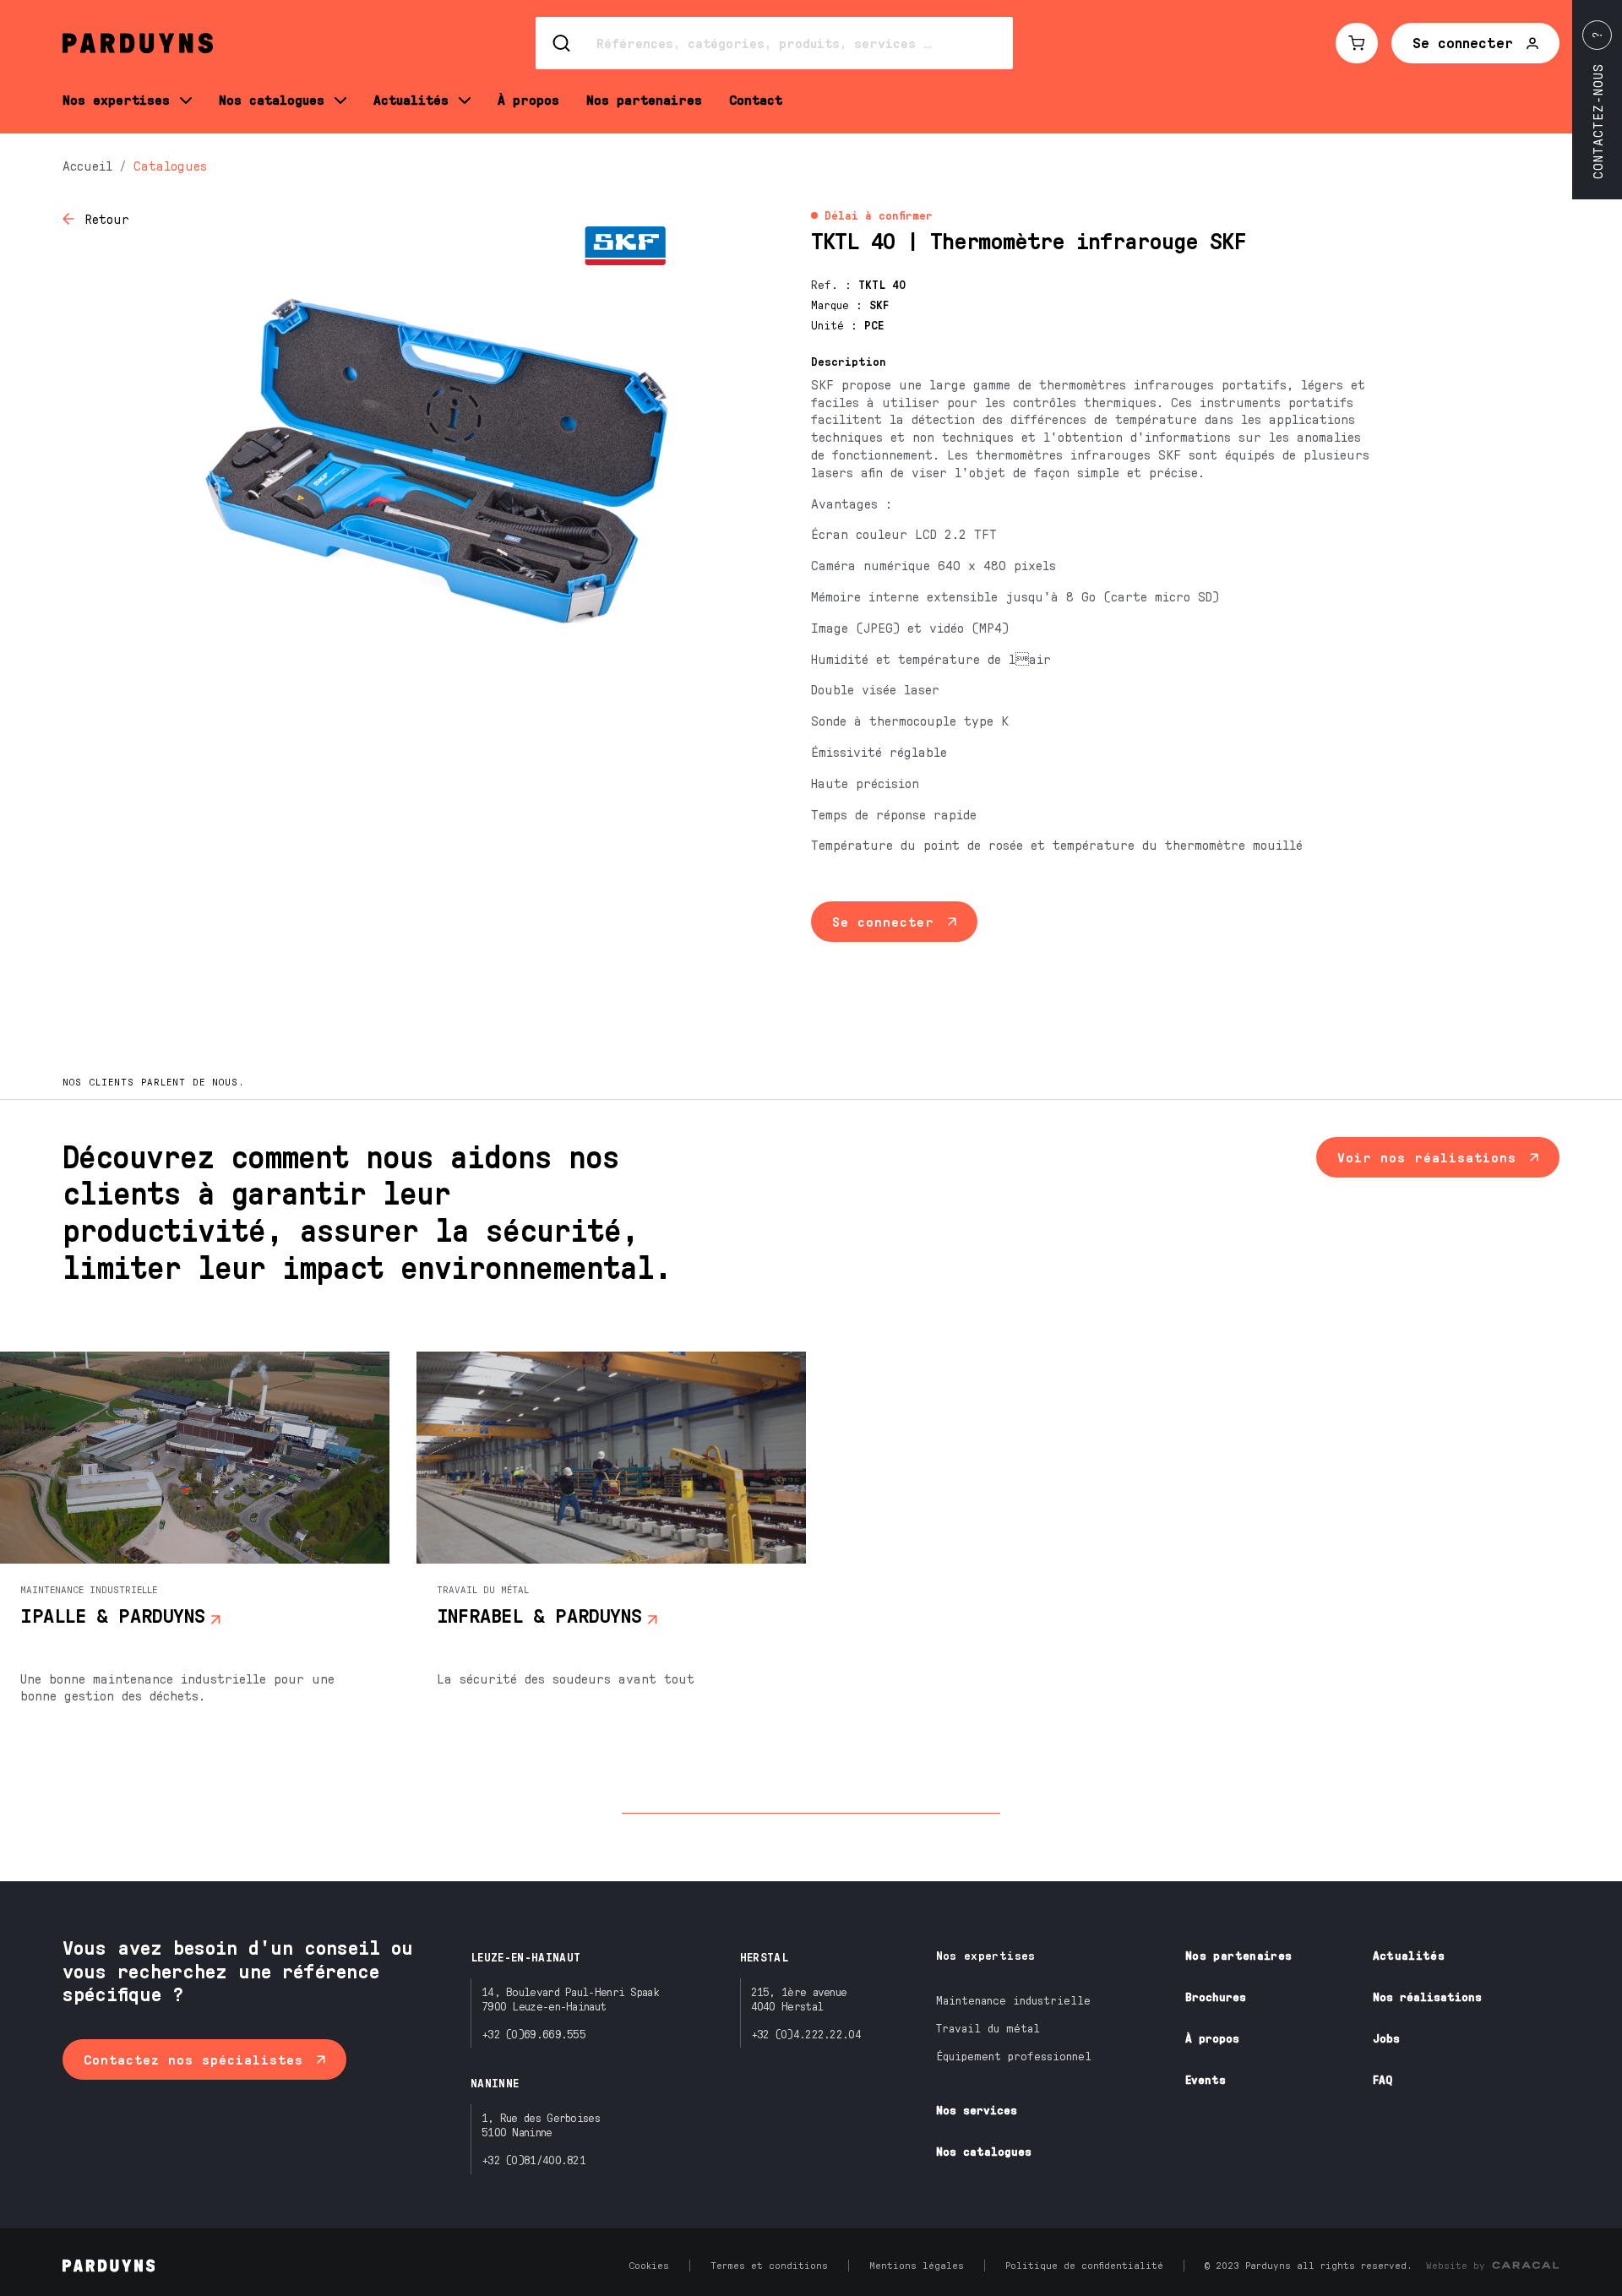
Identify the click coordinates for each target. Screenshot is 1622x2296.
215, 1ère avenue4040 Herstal (799, 1999)
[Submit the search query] (563, 43)
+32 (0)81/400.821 (533, 2160)
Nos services (977, 2110)
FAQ (1383, 2079)
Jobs (1386, 2038)
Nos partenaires (1238, 1955)
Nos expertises (986, 1955)
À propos (1212, 2038)
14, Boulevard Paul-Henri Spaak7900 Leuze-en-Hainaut (570, 1999)
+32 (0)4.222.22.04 (806, 2034)
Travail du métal (988, 2028)
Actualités (1409, 1955)
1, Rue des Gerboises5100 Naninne (541, 2125)
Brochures (1216, 1997)
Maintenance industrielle (1013, 2000)
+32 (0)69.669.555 (533, 2034)
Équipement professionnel (1014, 2056)
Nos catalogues (984, 2151)
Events (1206, 2079)
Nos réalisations (1427, 1997)
